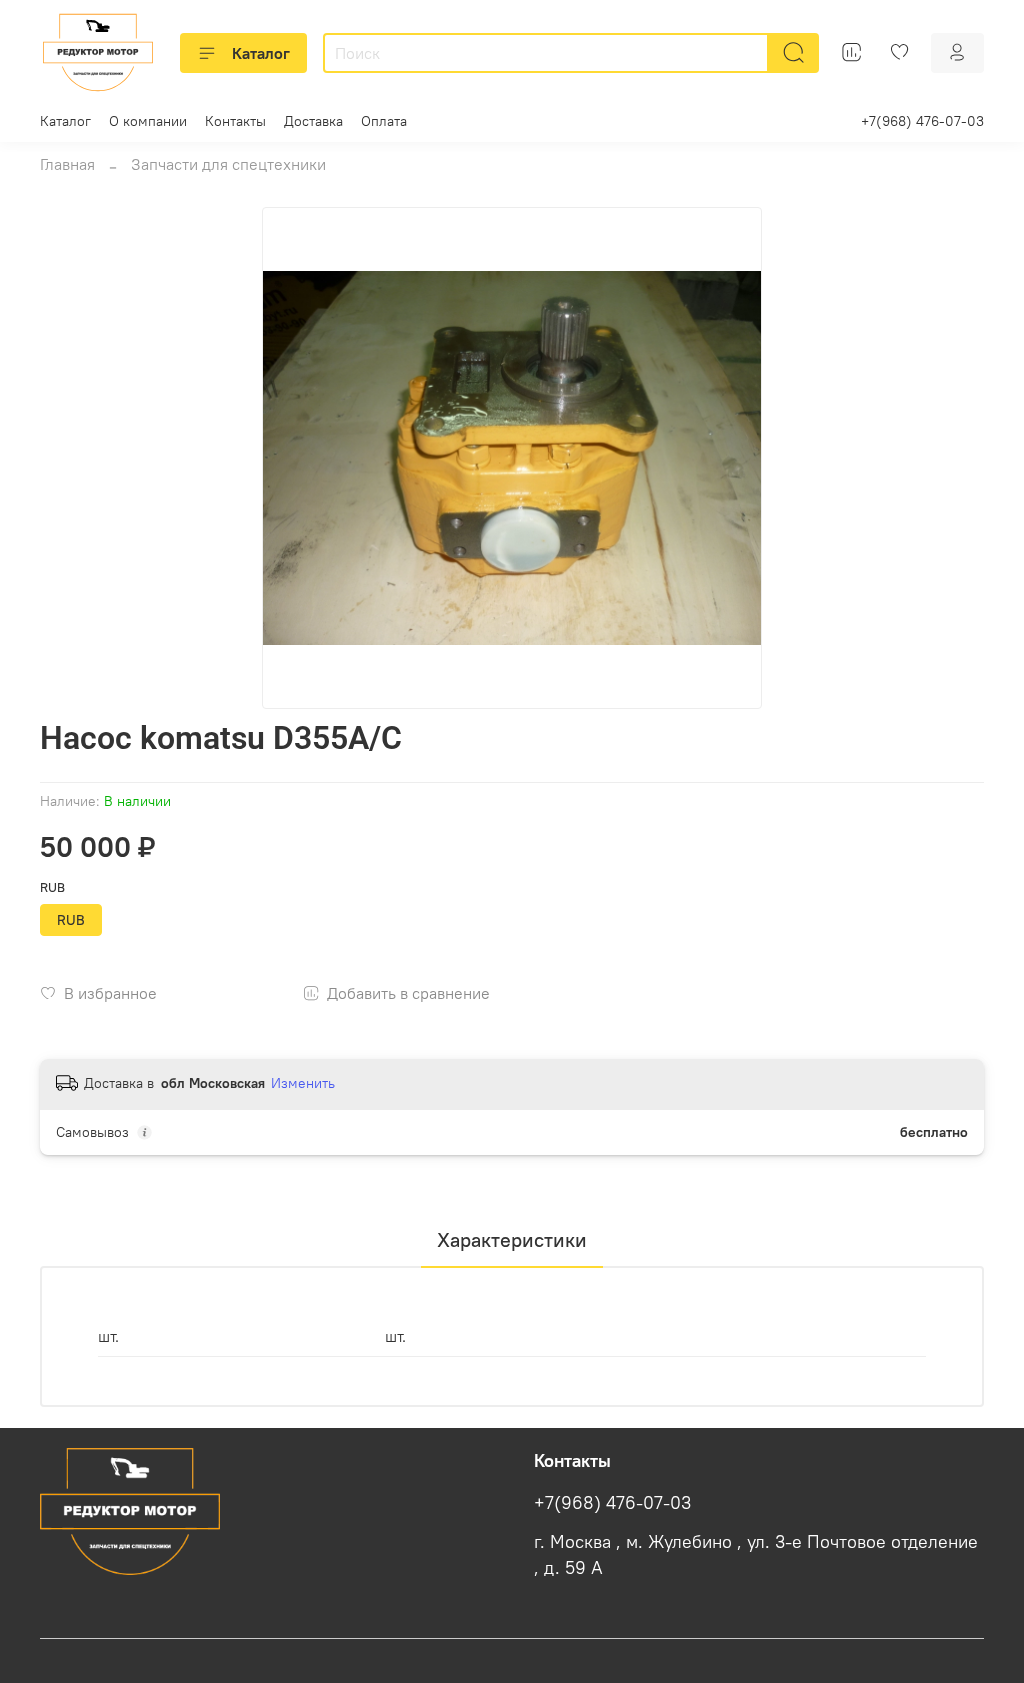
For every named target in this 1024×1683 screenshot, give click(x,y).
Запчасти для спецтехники (228, 164)
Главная (67, 164)
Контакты (235, 121)
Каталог (261, 53)
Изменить (303, 1083)
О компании (148, 121)
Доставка (313, 121)
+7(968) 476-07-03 (922, 121)
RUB (52, 887)
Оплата (384, 121)
